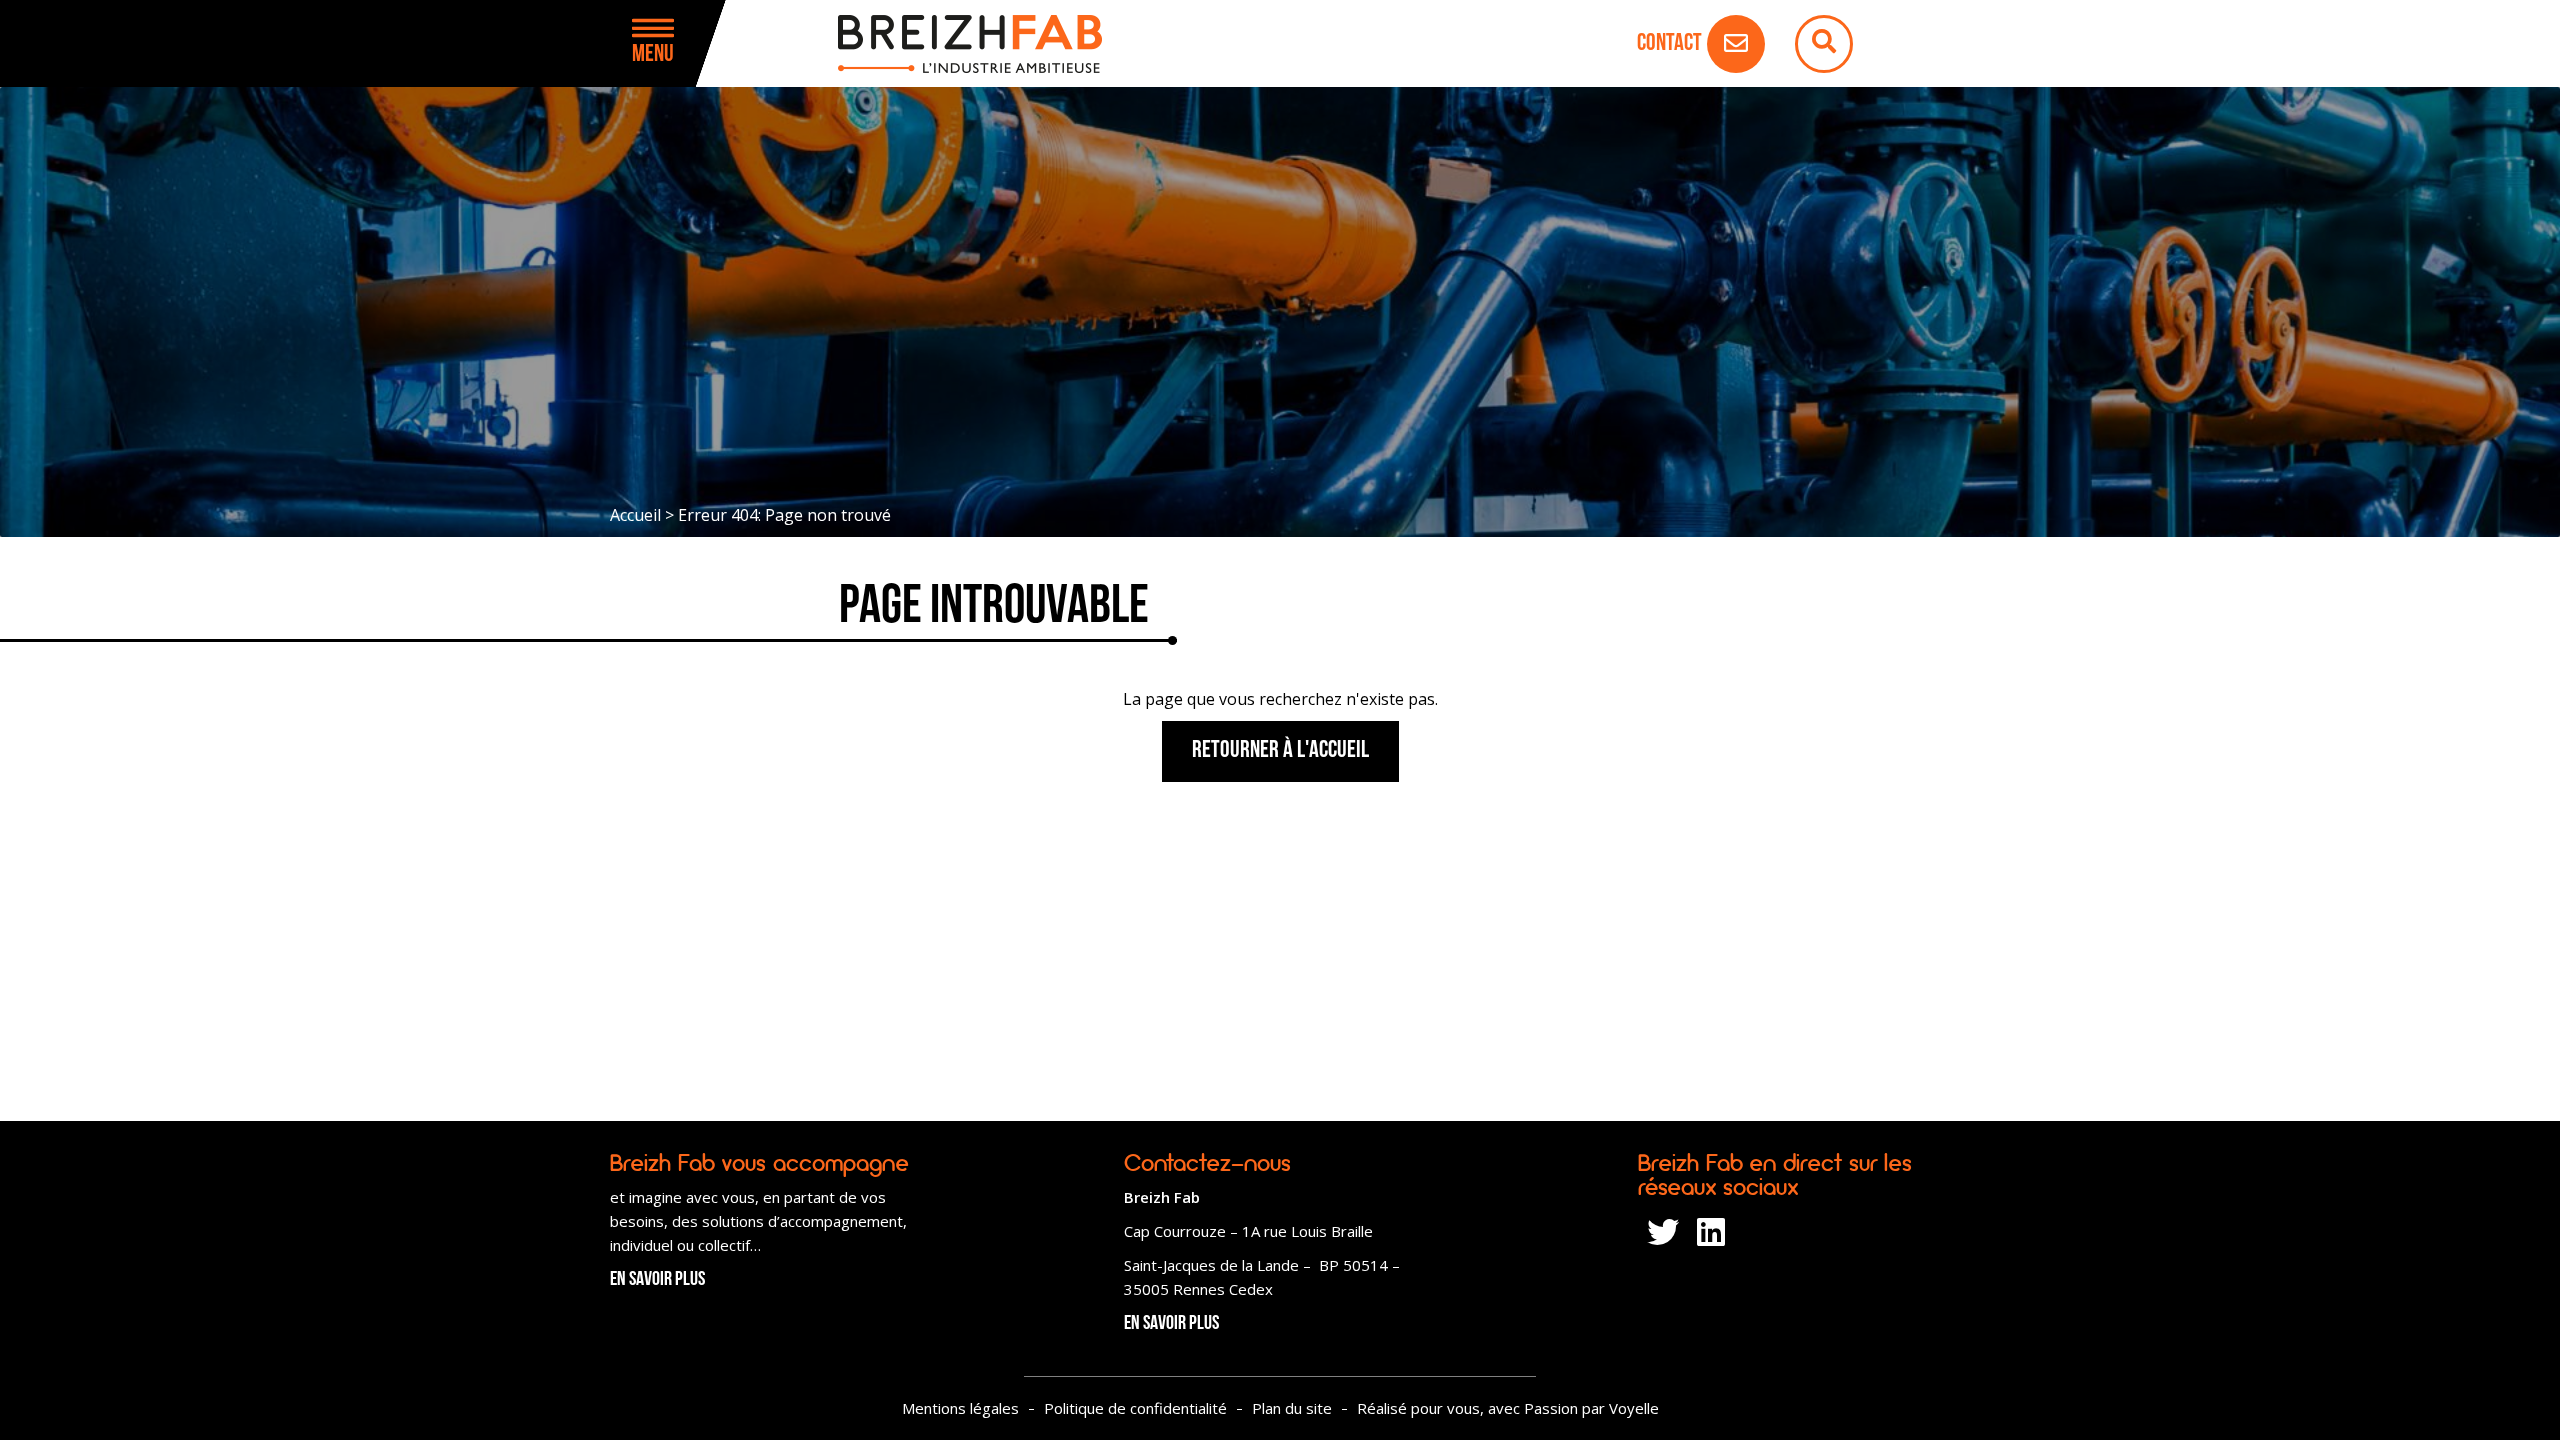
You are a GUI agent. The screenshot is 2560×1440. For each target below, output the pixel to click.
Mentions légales (960, 1408)
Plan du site (1292, 1408)
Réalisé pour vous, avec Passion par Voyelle (1508, 1408)
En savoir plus (657, 1280)
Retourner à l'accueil (1280, 751)
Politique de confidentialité (1135, 1408)
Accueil (635, 515)
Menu (653, 55)
